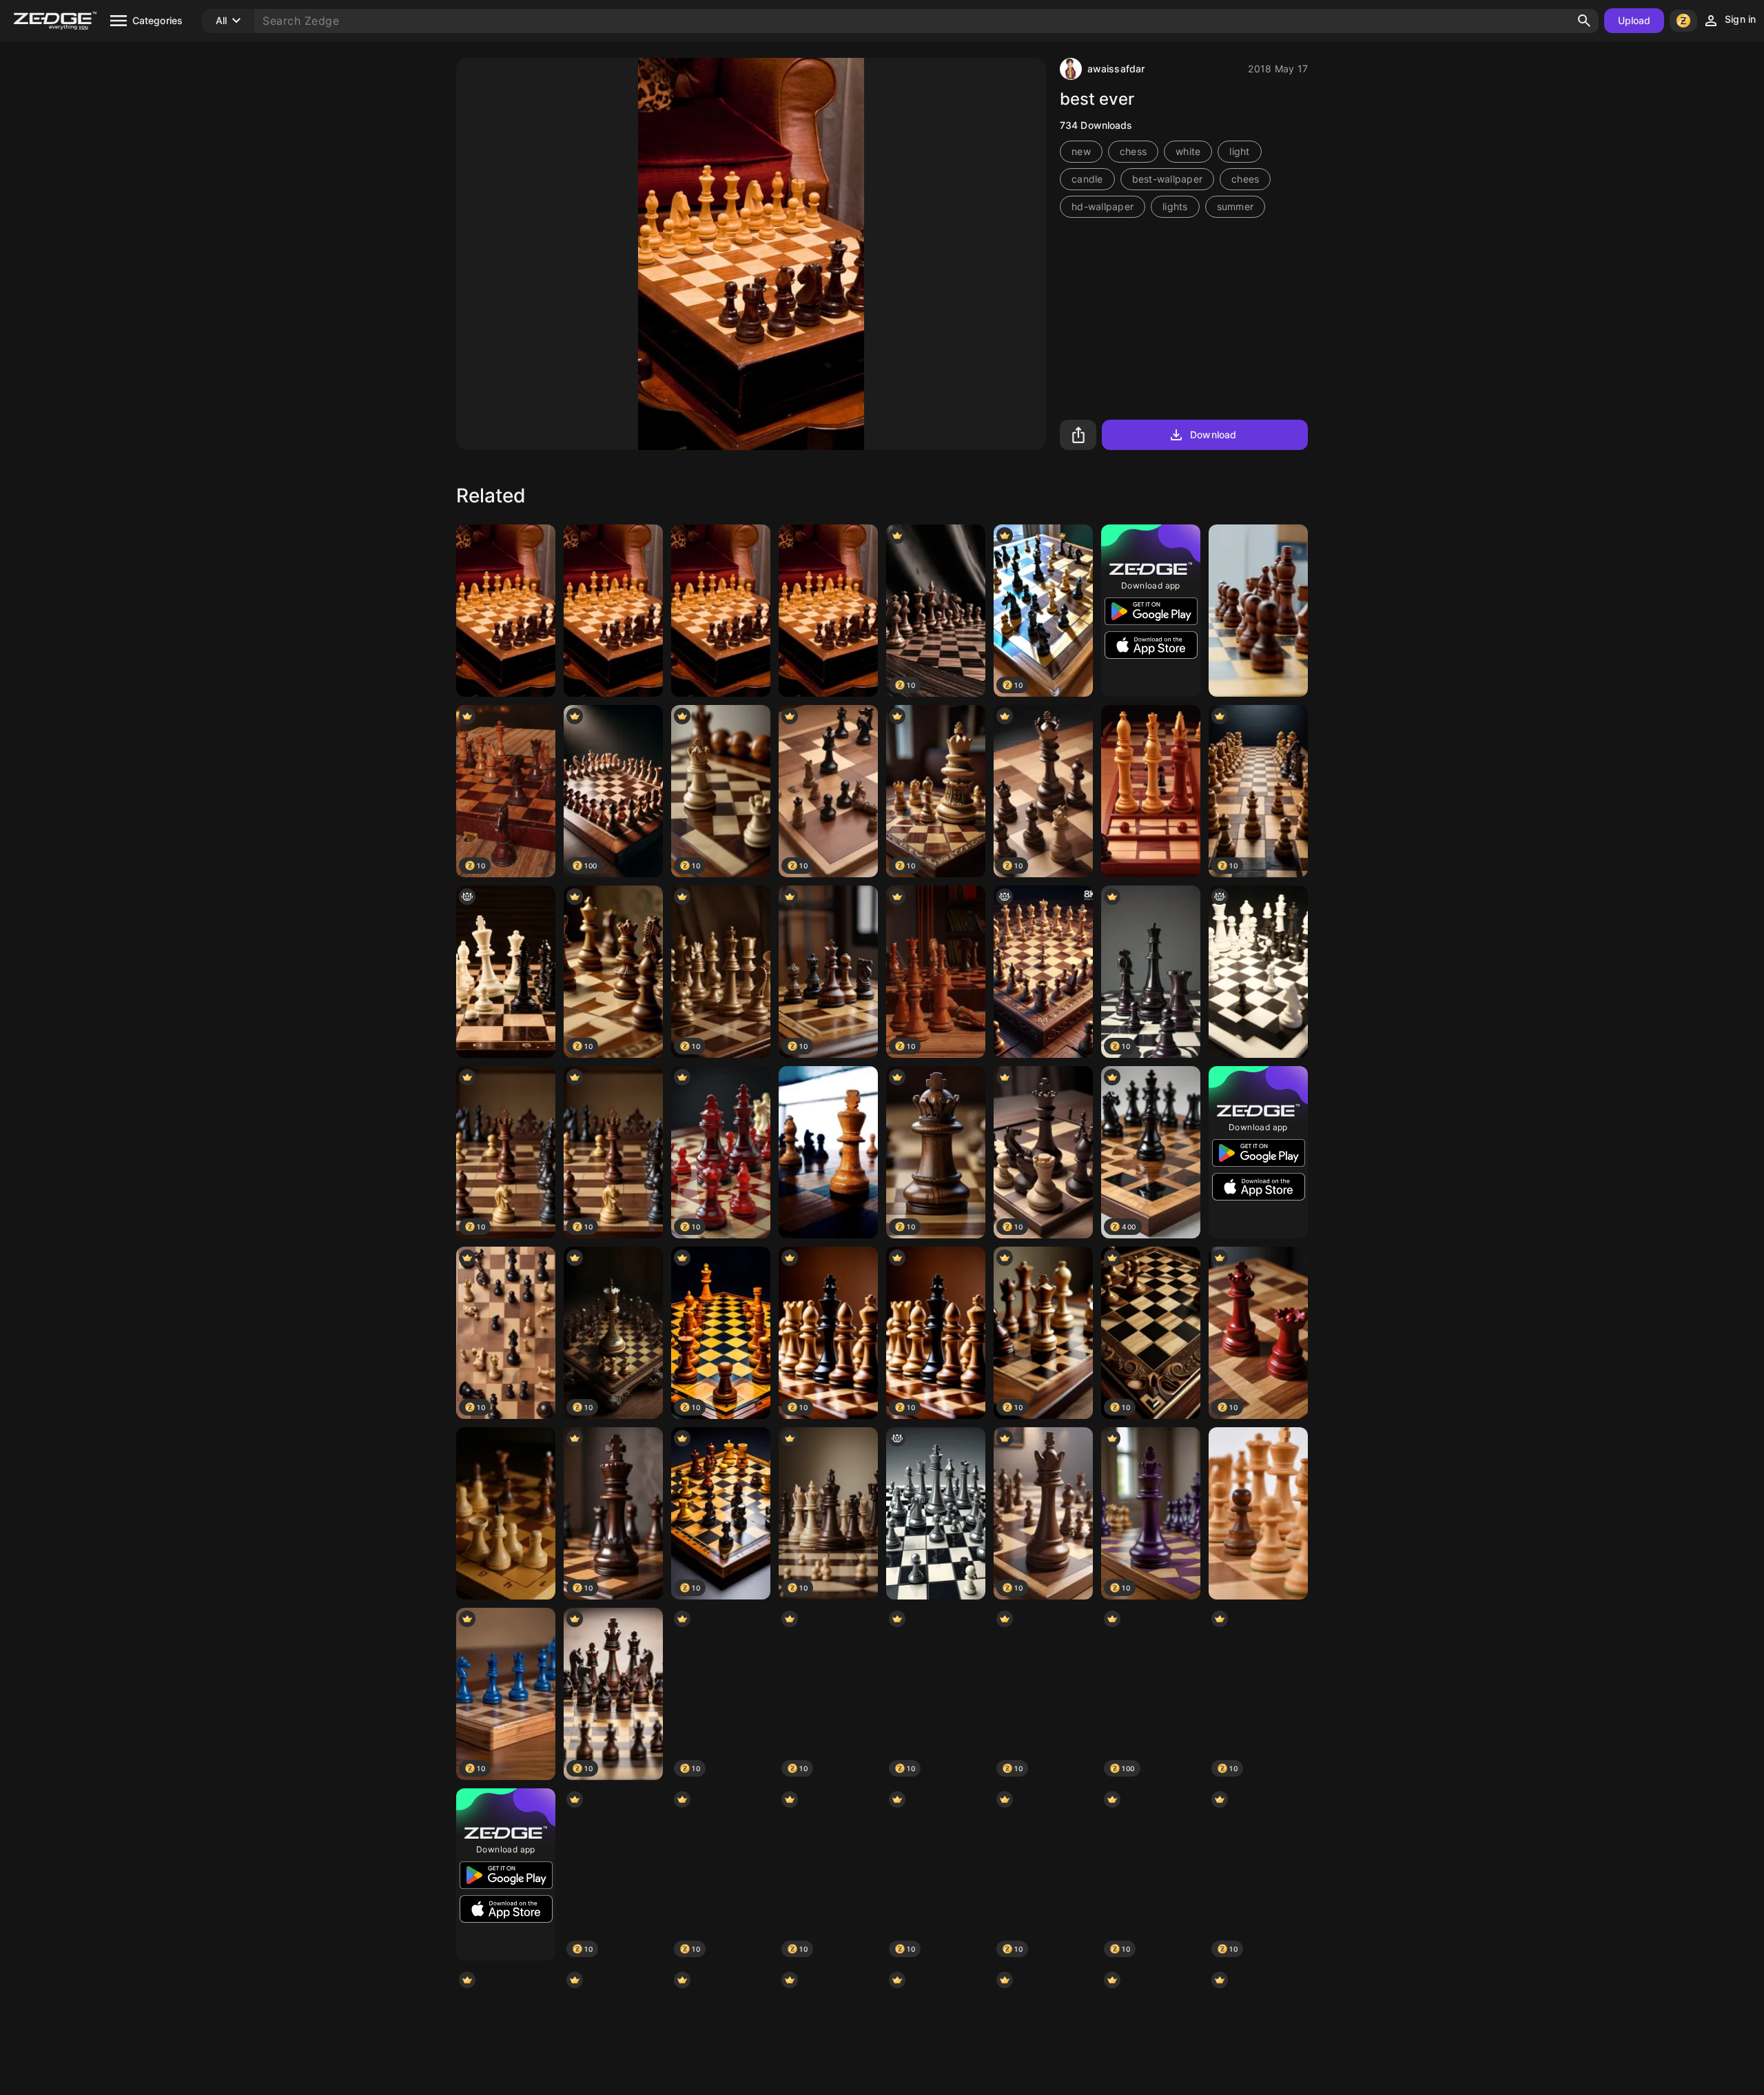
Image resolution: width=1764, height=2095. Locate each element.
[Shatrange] (506, 611)
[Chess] (613, 611)
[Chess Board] (1043, 972)
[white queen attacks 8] (506, 972)
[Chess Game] (721, 611)
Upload (1634, 20)
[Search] (1584, 21)
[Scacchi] (1258, 611)
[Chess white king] (828, 1152)
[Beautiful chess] (1151, 791)
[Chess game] (1258, 972)
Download (1213, 435)
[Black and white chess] (936, 1513)
